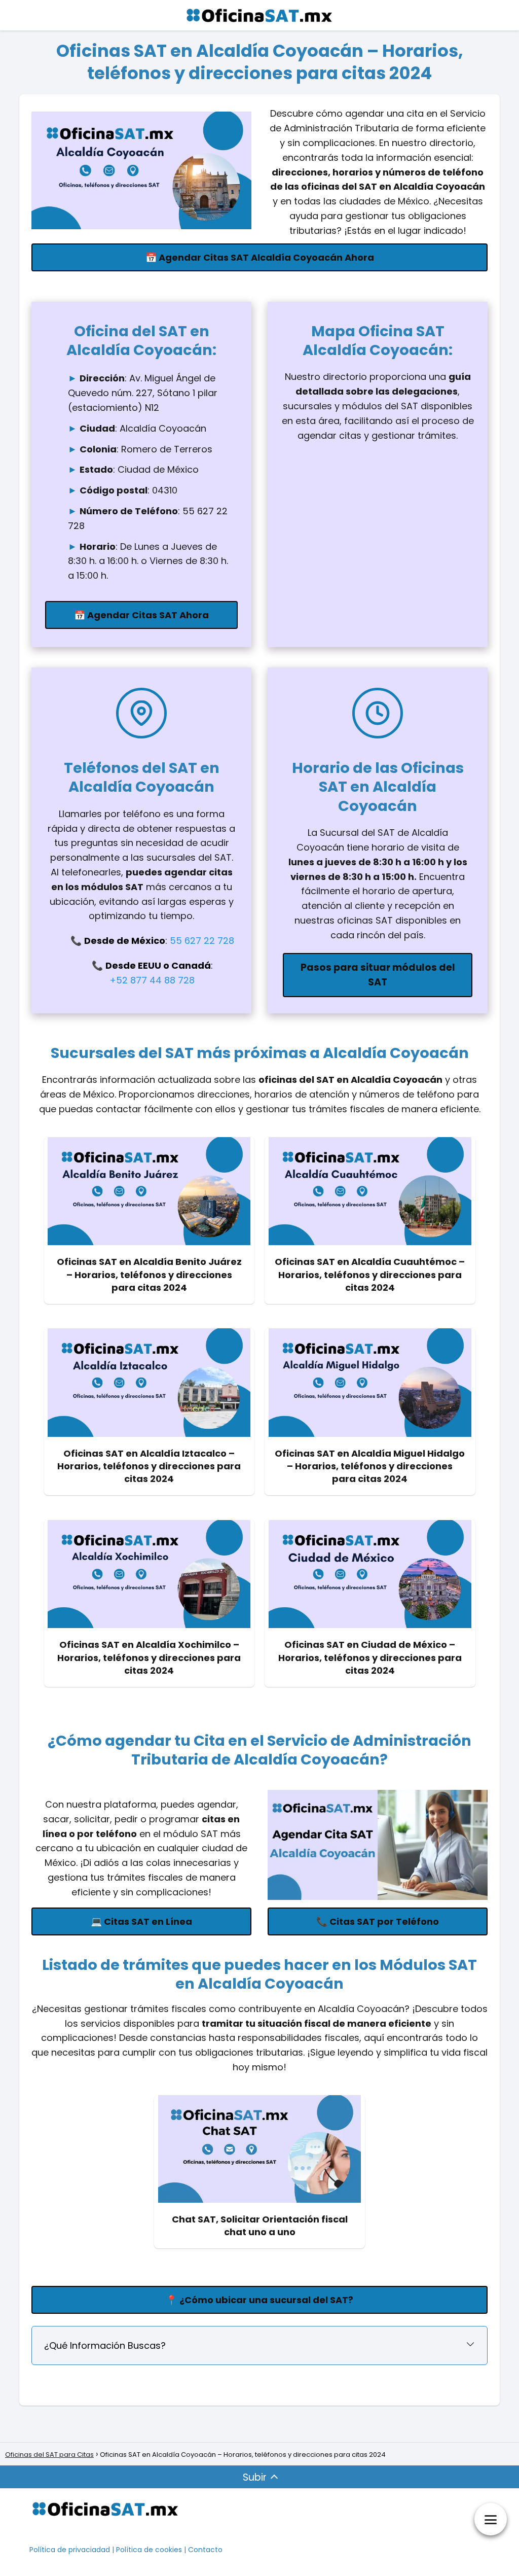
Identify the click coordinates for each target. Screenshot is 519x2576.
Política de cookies (149, 2550)
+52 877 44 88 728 (152, 980)
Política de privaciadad (70, 2550)
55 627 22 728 (202, 941)
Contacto (205, 2550)
